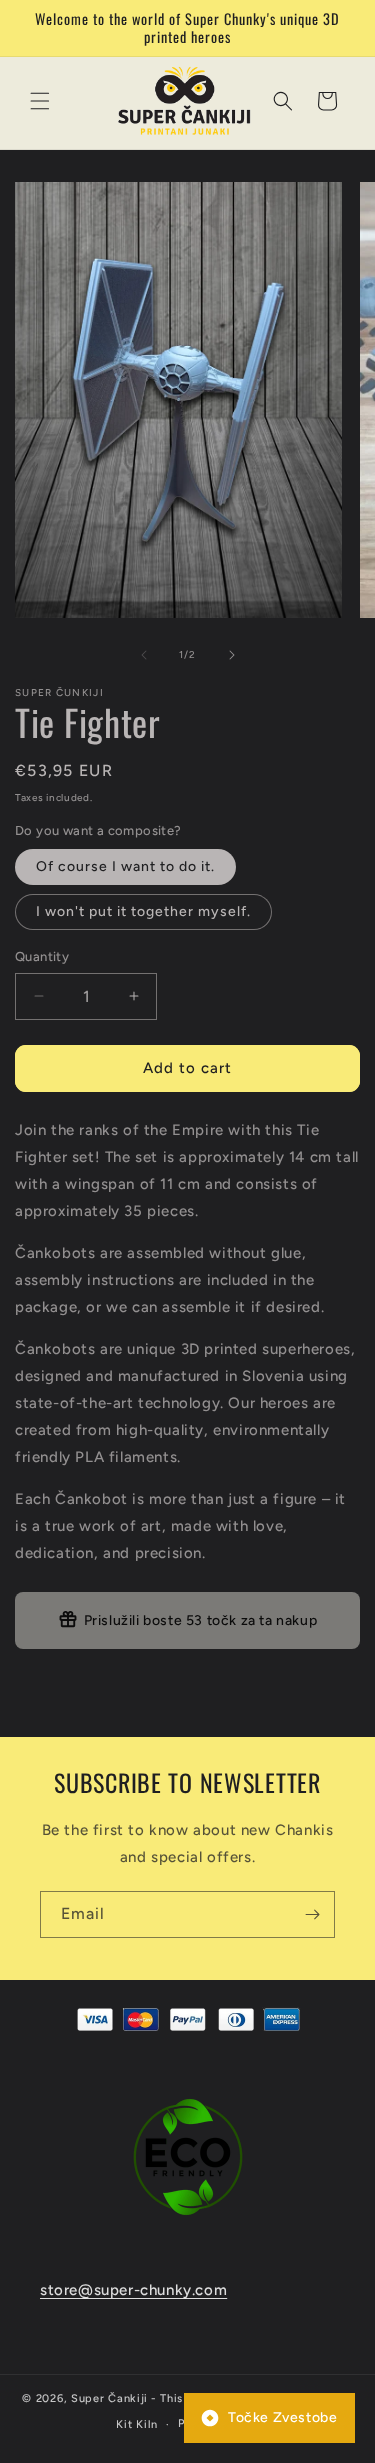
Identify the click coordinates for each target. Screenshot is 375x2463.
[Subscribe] (312, 1914)
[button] (40, 101)
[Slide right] (232, 655)
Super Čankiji (109, 2398)
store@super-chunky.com (133, 2290)
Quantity (42, 956)
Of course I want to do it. (125, 866)
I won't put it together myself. (143, 911)
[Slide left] (144, 655)
